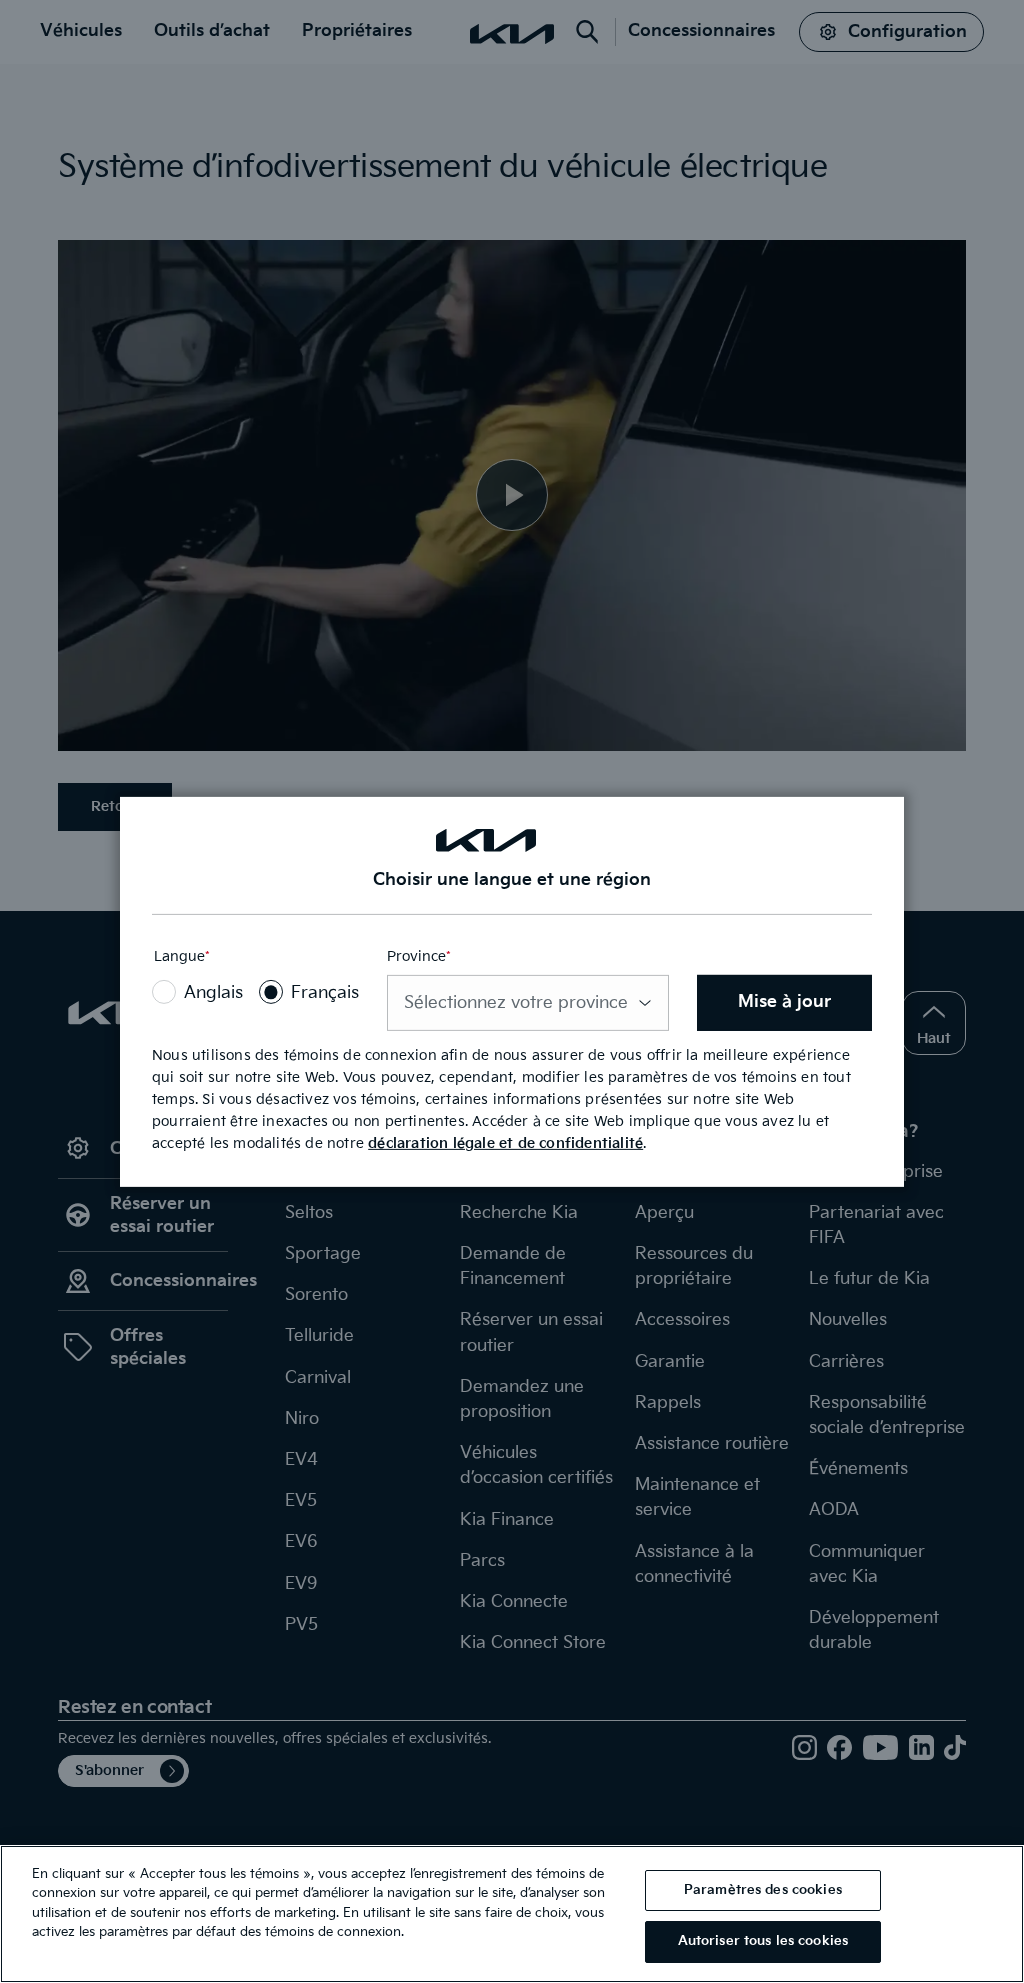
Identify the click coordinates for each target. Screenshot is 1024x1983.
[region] (512, 1914)
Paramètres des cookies (763, 1890)
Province (419, 957)
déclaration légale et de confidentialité (505, 1143)
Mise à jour (784, 1002)
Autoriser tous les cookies (763, 1941)
